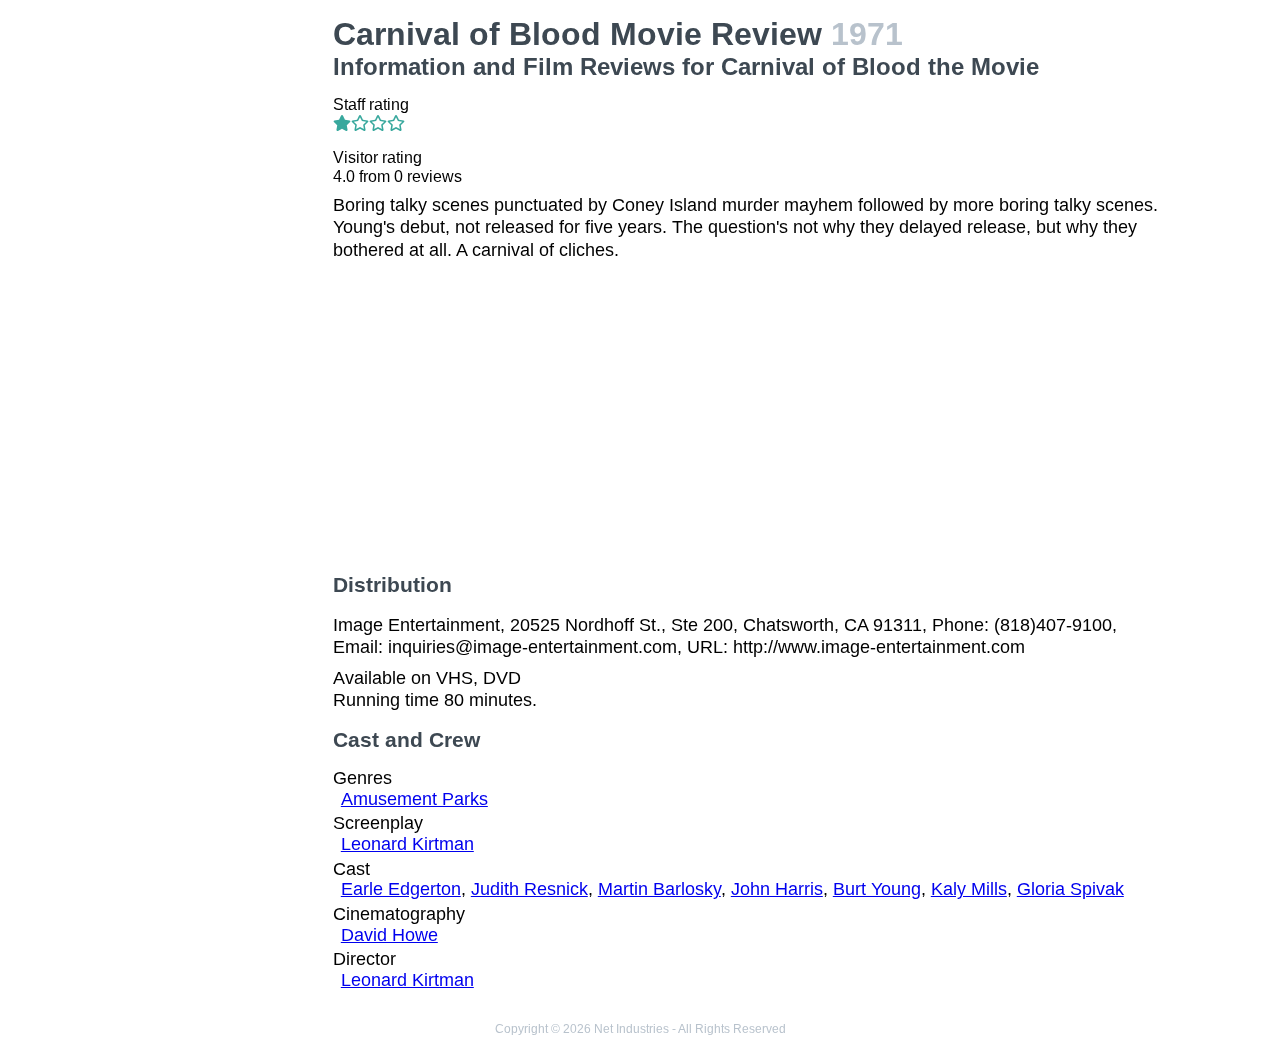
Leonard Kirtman (407, 844)
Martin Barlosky (659, 889)
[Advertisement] (224, 316)
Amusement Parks (414, 799)
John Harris (777, 889)
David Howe (389, 935)
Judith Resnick (529, 889)
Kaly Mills (969, 889)
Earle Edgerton (401, 889)
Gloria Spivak (1070, 889)
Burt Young (877, 889)
